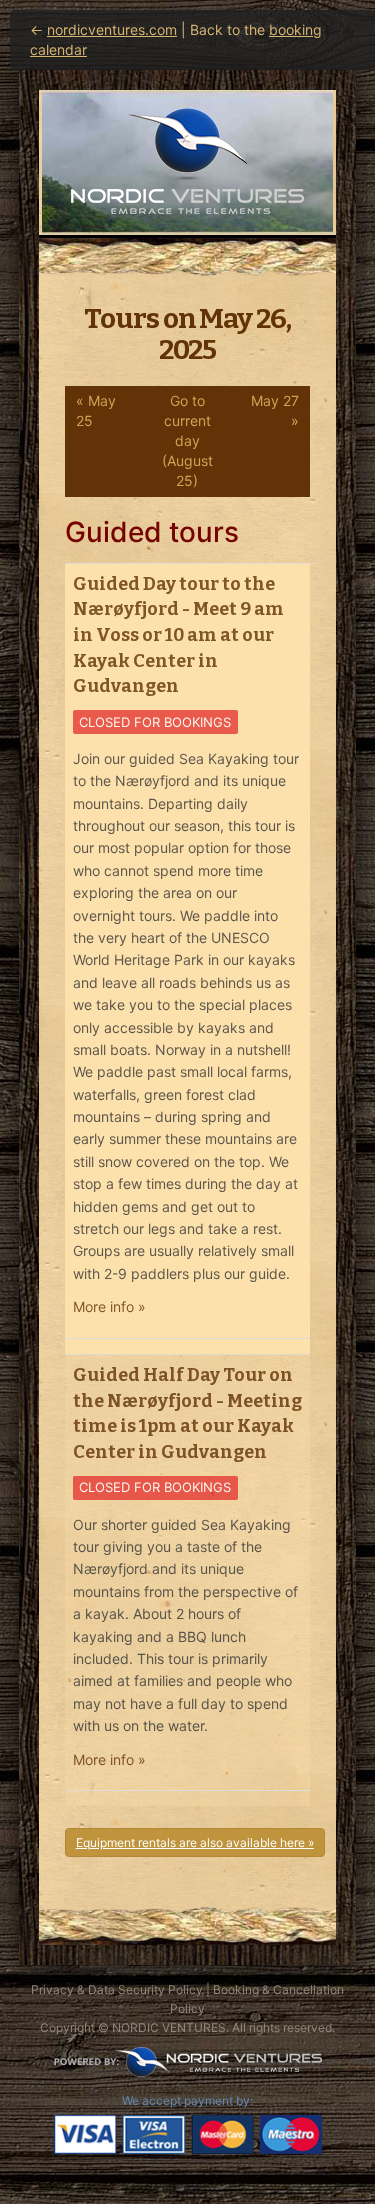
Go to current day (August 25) (187, 440)
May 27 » (275, 410)
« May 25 (96, 410)
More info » (109, 1306)
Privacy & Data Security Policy (117, 1989)
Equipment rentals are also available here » (195, 1842)
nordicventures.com (112, 29)
